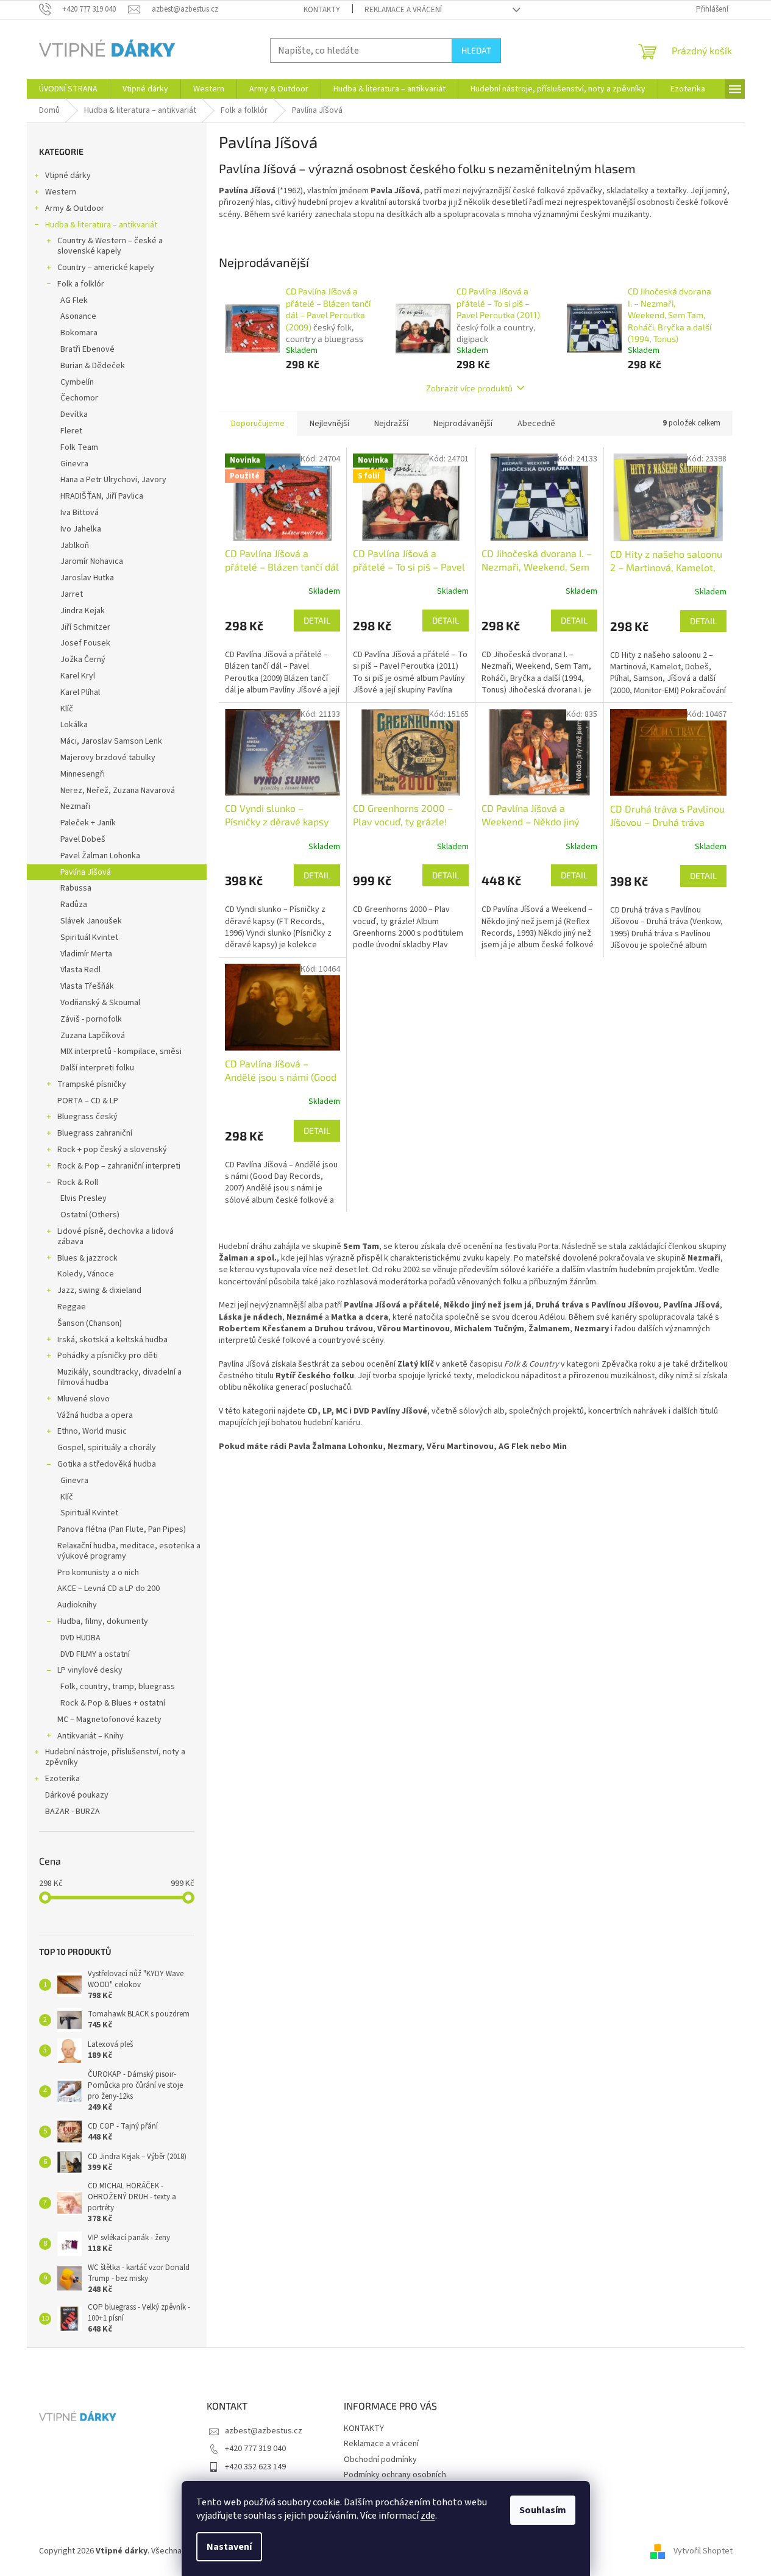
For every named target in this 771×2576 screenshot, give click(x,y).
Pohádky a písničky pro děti (108, 1356)
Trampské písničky (92, 1084)
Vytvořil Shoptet (703, 2551)
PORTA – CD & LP (88, 1101)
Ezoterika (62, 1779)
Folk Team (79, 447)
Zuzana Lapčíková (93, 1036)
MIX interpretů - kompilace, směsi (121, 1051)
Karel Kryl (78, 676)
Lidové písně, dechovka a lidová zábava (115, 1236)
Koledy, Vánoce (86, 1274)
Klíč (67, 709)
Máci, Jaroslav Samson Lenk (111, 741)
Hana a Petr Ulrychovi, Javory (113, 480)
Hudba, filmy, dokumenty (103, 1621)
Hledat (476, 50)
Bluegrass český (87, 1117)
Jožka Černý (83, 660)
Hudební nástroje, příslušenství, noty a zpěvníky (115, 1757)
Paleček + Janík (88, 823)
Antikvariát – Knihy (91, 1736)
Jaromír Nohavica (92, 561)
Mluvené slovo (83, 1399)
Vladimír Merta (86, 954)
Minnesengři (83, 774)
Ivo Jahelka (81, 529)
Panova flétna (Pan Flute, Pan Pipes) (122, 1529)
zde (428, 2516)
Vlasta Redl (80, 970)
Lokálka (74, 725)
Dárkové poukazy (77, 1795)
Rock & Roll (78, 1183)
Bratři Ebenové (87, 349)
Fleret (71, 431)
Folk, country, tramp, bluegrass (118, 1687)
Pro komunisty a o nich (98, 1573)
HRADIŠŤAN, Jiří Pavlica (102, 496)
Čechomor (79, 398)
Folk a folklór (81, 284)
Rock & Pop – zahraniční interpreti (119, 1166)
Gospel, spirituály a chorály (107, 1448)
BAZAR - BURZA (73, 1812)
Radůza (74, 905)
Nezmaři (75, 806)
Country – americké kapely (106, 268)
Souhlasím (543, 2510)
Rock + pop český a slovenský (112, 1150)
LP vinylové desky (90, 1670)
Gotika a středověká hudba (107, 1464)
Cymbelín (77, 382)
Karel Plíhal (80, 692)
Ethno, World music (92, 1431)
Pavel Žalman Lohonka (100, 856)
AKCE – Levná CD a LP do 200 (108, 1589)
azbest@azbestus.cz (264, 2431)
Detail (317, 620)
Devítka (74, 415)
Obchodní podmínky (380, 2460)
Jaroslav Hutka (87, 578)
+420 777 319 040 (255, 2449)
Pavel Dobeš (83, 839)
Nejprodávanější (463, 424)
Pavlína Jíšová (86, 872)
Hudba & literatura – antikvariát (101, 225)
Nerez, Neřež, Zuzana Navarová (118, 791)
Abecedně (536, 424)
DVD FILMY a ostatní (95, 1654)
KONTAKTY (322, 10)
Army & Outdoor (75, 208)
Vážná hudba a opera (95, 1415)
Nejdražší (391, 424)
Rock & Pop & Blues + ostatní (113, 1703)
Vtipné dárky (68, 176)
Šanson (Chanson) (90, 1323)
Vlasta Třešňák (87, 986)
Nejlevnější (329, 424)
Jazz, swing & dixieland (99, 1290)
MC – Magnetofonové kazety (109, 1720)
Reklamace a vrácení (403, 10)
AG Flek (74, 301)
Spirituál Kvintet (89, 938)
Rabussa (76, 888)
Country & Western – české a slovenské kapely (110, 246)
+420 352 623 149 (255, 2467)
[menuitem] (68, 89)
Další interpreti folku (97, 1068)
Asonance (78, 316)
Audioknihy (77, 1605)
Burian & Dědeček (93, 366)
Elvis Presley (83, 1198)
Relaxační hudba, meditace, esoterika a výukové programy (129, 1551)
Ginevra (74, 464)
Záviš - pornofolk (91, 1019)
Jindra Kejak (83, 611)
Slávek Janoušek (91, 921)
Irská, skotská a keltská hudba (112, 1340)
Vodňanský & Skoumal (100, 1003)
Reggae (72, 1307)
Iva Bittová (80, 513)
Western (61, 192)
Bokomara (79, 333)
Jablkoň (75, 546)
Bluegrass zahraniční (95, 1133)
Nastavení (229, 2547)
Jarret (72, 594)
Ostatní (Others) (90, 1215)
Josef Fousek (85, 643)
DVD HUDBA (80, 1638)
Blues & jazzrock (87, 1258)
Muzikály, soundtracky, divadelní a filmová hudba (119, 1377)
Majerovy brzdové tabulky (108, 758)
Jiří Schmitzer (85, 627)
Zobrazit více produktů (469, 388)
